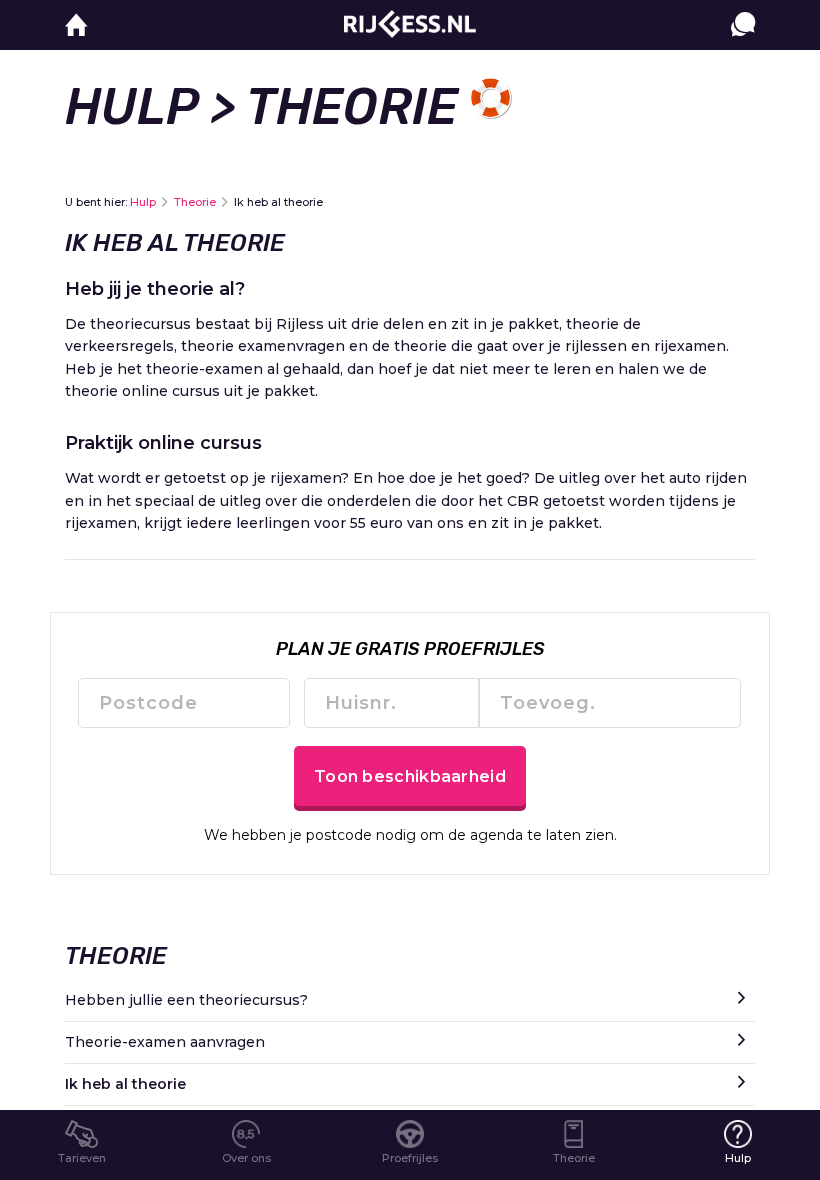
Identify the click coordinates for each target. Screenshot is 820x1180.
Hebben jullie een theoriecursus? (186, 1000)
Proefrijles (410, 1158)
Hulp (131, 107)
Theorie (195, 202)
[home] (76, 25)
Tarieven (82, 1158)
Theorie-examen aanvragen (165, 1042)
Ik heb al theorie (125, 1084)
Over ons (246, 1158)
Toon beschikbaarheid (410, 776)
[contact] (743, 44)
